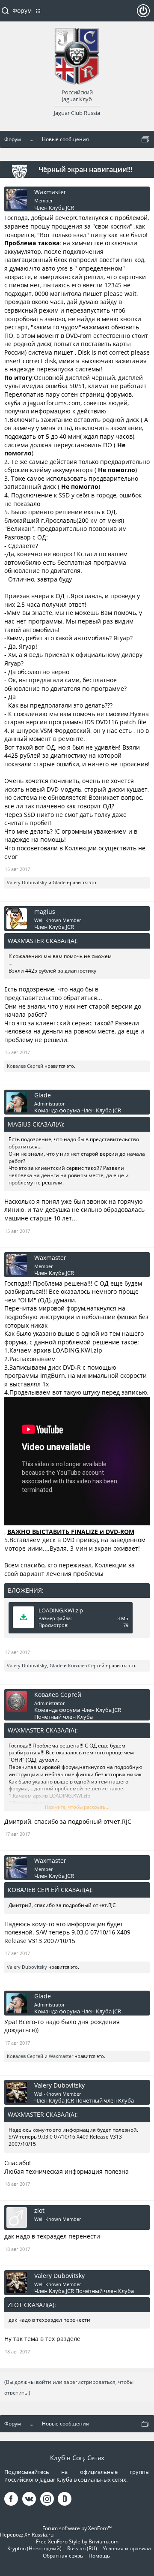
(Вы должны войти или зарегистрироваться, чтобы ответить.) (69, 2387)
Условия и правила (127, 2548)
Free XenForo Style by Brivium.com (77, 2541)
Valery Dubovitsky (27, 882)
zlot (39, 2211)
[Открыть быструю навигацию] (145, 139)
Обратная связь (63, 2556)
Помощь (99, 2556)
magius (45, 912)
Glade (59, 882)
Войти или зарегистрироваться (143, 14)
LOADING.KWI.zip (61, 1610)
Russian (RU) (82, 2548)
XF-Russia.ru (39, 2535)
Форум (22, 11)
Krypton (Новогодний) (34, 2548)
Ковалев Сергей (25, 1066)
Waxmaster (50, 192)
